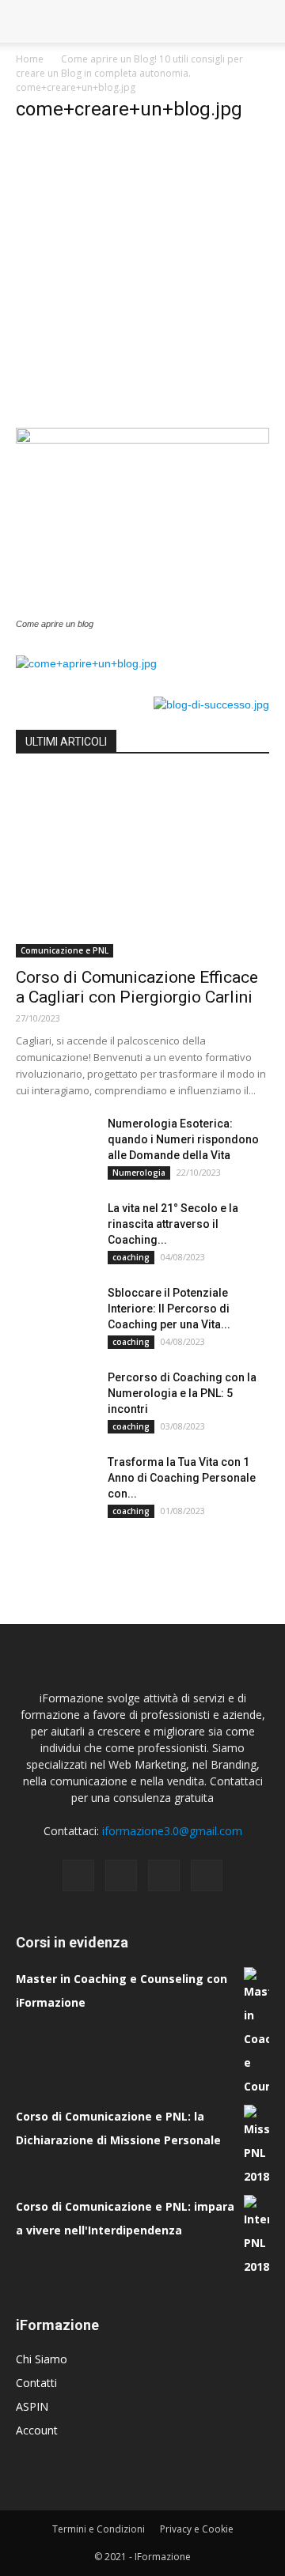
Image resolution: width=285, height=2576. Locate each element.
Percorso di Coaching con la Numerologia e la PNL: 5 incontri (182, 1393)
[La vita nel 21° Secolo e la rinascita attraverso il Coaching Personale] (55, 1228)
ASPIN (32, 2406)
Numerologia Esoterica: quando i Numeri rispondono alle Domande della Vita (183, 1139)
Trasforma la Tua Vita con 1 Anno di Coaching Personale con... (182, 1478)
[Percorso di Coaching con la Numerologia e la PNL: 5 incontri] (55, 1397)
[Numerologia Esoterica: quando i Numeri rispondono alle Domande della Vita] (55, 1143)
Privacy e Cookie (197, 2529)
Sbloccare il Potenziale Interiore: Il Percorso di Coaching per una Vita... (169, 1309)
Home (30, 59)
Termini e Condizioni (99, 2529)
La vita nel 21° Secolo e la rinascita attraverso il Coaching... (173, 1224)
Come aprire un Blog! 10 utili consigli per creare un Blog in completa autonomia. (129, 66)
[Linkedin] (164, 1875)
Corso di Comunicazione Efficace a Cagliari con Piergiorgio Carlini (137, 987)
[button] (263, 21)
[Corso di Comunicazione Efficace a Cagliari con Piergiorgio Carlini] (142, 866)
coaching (131, 1257)
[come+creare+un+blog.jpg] (142, 440)
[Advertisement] (142, 279)
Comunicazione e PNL (65, 950)
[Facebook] (78, 1875)
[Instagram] (121, 1875)
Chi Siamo (42, 2359)
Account (37, 2430)
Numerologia (139, 1173)
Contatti (36, 2383)
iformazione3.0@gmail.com (172, 1831)
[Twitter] (207, 1875)
